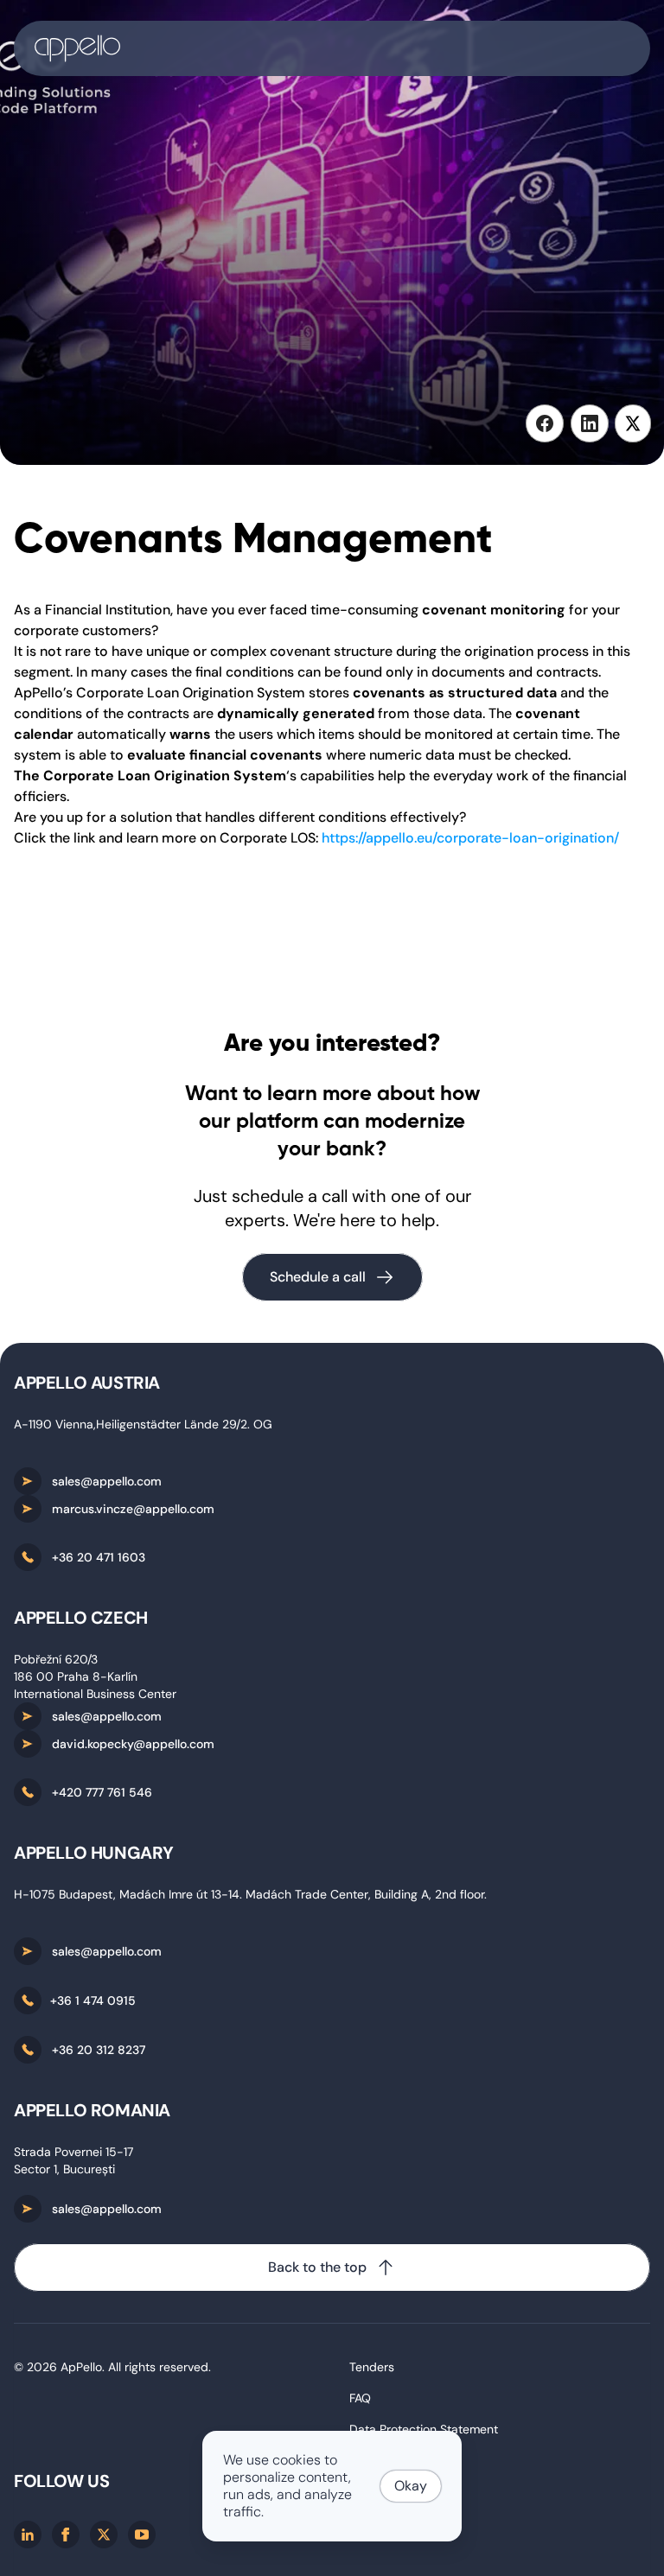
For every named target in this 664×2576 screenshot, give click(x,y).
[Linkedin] (28, 2535)
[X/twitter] (104, 2535)
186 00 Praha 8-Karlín (76, 1676)
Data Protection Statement (424, 2429)
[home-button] (332, 48)
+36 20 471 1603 (99, 1557)
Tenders (372, 2367)
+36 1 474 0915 (93, 2000)
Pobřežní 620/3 (56, 1659)
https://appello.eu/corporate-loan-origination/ (470, 838)
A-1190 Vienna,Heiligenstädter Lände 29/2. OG (143, 1424)
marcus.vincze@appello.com (133, 1509)
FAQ (360, 2398)
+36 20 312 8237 (99, 2050)
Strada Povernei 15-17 (73, 2152)
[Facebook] (66, 2535)
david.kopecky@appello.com (133, 1744)
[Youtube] (142, 2535)
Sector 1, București (64, 2169)
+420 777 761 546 (102, 1792)
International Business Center (95, 1694)
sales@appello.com (107, 1481)
